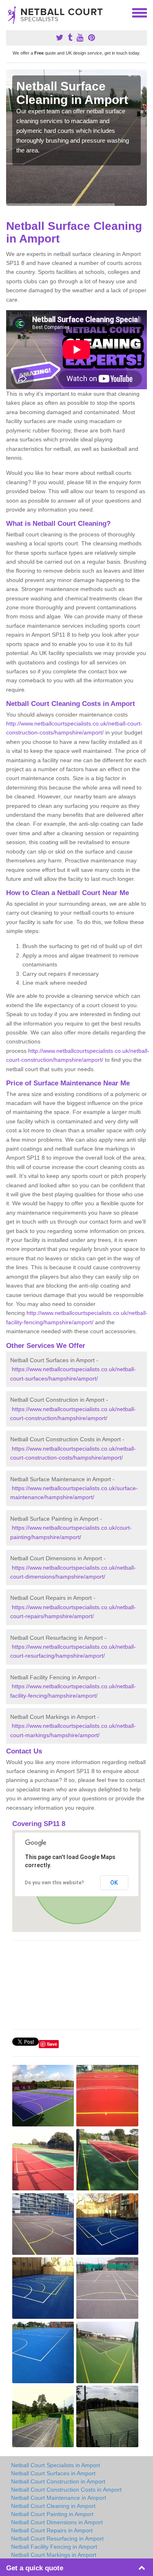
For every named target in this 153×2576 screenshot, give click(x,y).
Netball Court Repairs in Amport (52, 2530)
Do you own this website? (54, 1883)
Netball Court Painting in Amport (52, 2514)
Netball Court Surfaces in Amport (53, 2473)
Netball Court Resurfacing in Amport (57, 2539)
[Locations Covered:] (10, 12)
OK (114, 1883)
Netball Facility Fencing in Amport (54, 2547)
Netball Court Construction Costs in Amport (66, 2490)
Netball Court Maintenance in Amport (59, 2498)
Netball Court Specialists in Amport (55, 2465)
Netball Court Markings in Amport (54, 2555)
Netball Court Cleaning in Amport (53, 2506)
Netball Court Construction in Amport (58, 2481)
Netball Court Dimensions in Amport (57, 2522)
